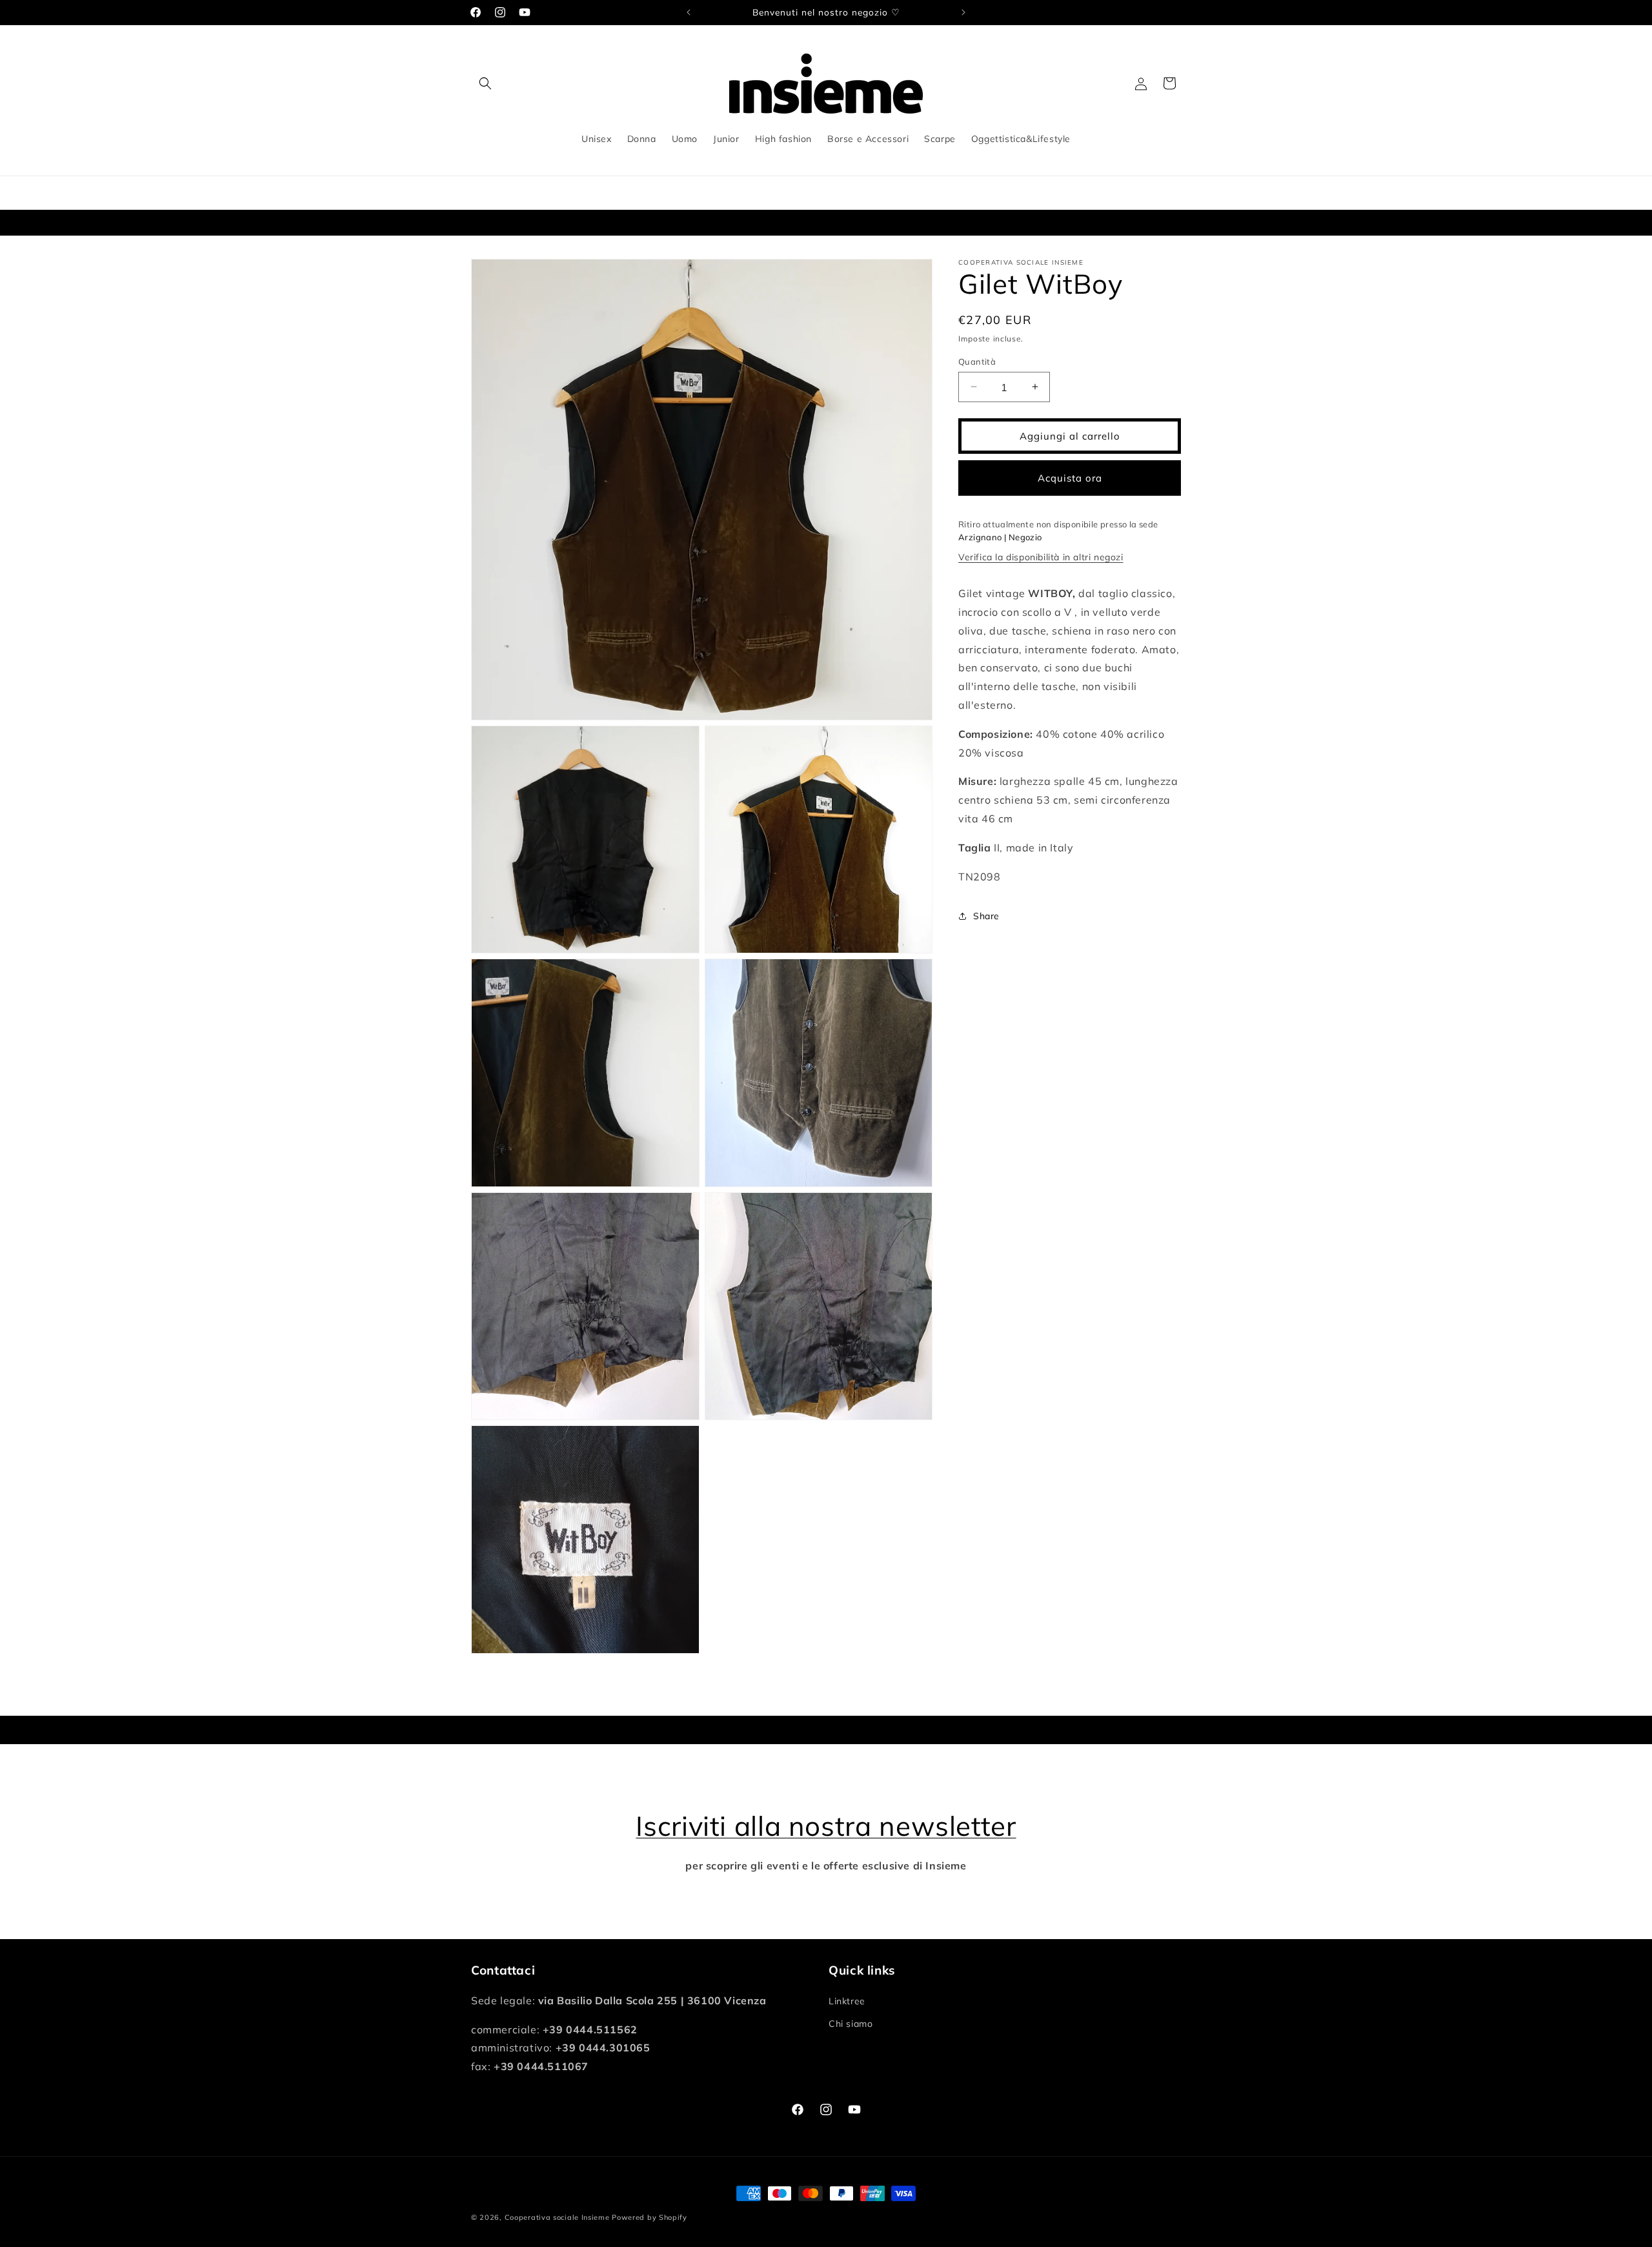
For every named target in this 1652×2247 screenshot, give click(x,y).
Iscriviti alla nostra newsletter (826, 1826)
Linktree (847, 2001)
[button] (485, 83)
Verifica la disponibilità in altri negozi (1041, 557)
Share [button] (986, 915)
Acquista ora (1070, 477)
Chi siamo (851, 2024)
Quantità (977, 361)
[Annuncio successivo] (963, 12)
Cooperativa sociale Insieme (557, 2217)
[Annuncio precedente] (689, 12)
